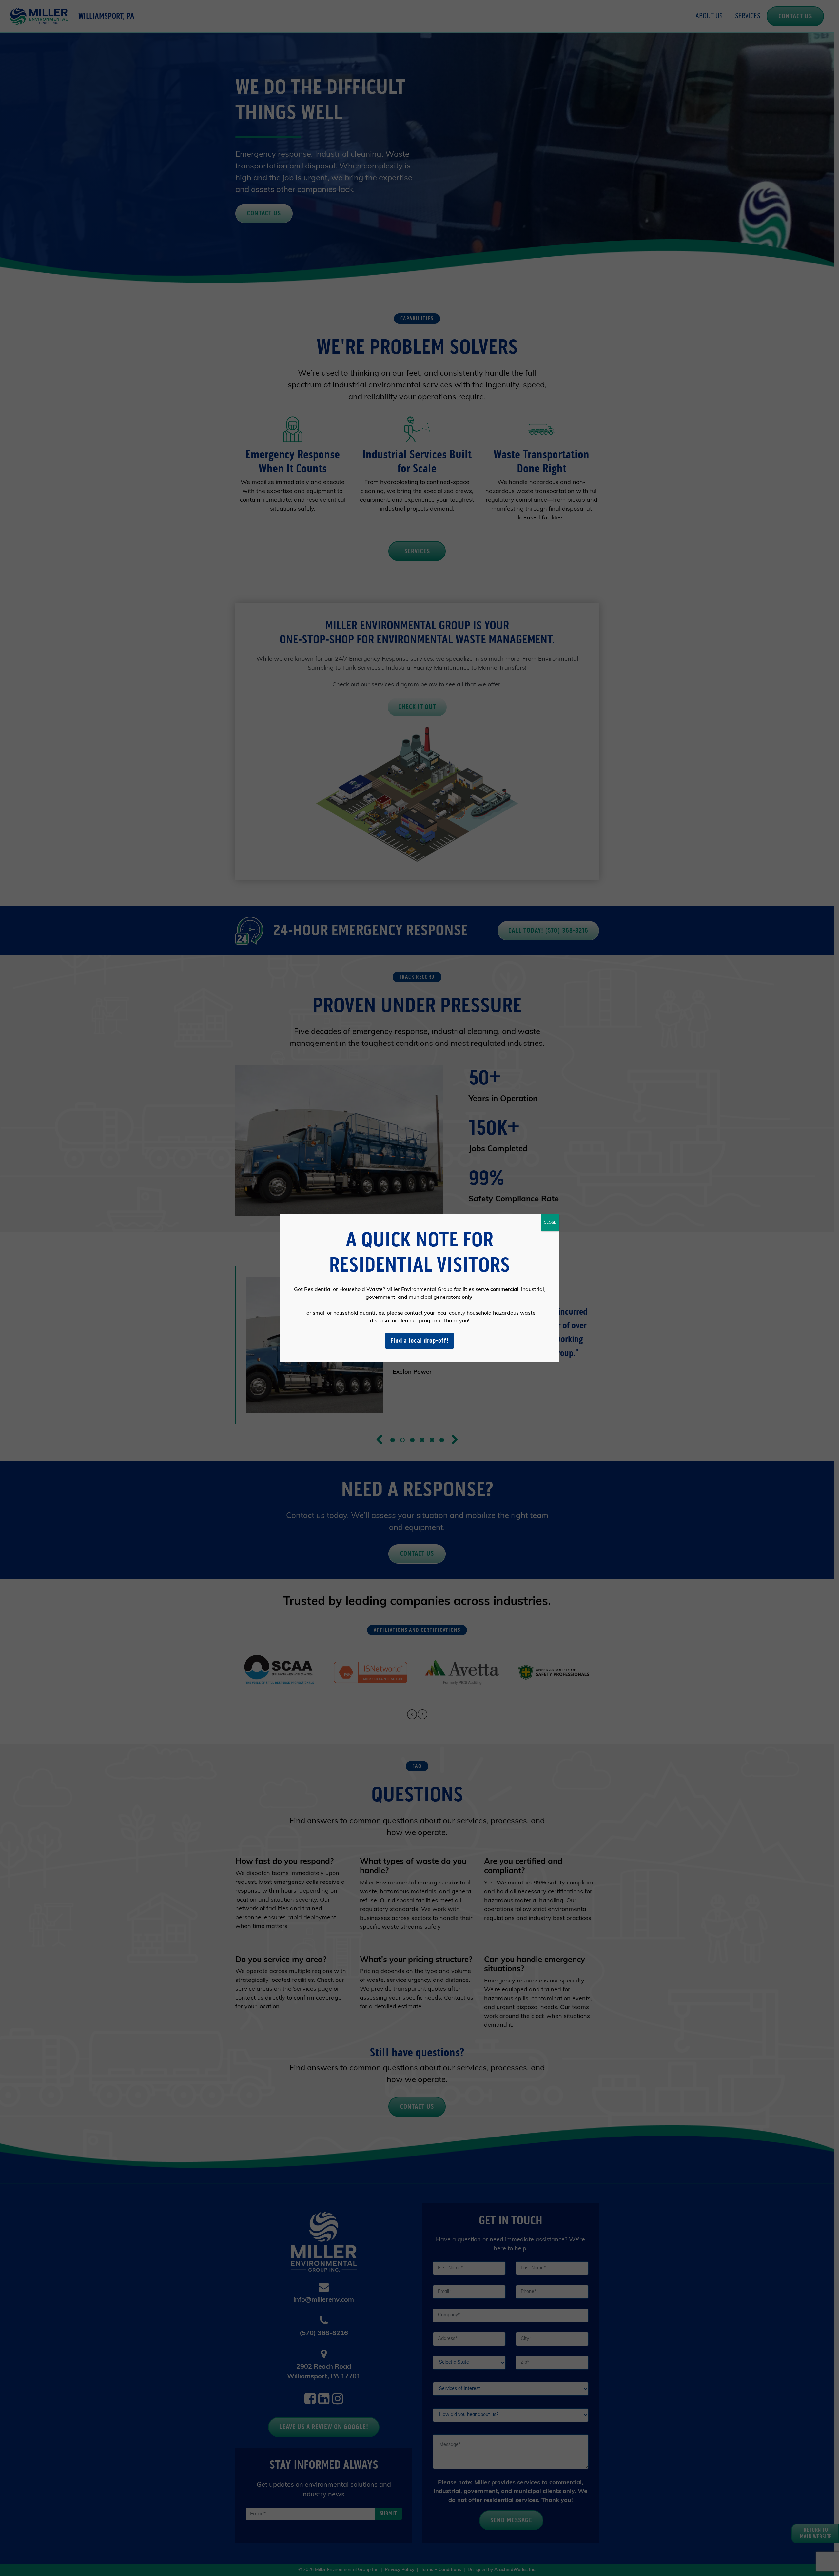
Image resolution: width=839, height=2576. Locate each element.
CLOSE (550, 1223)
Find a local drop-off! (419, 1341)
